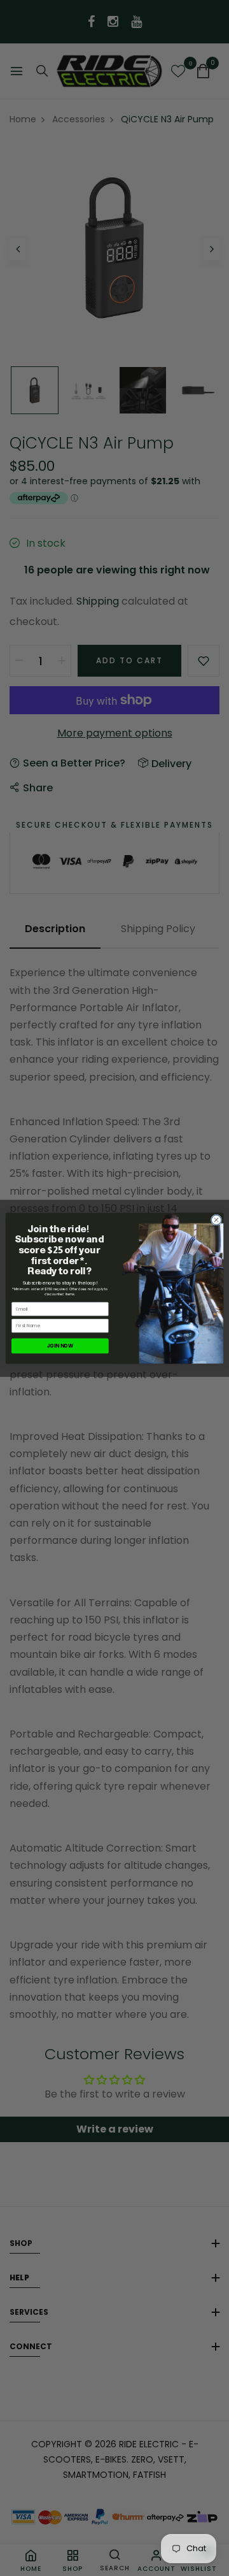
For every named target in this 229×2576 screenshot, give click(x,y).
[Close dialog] (216, 1219)
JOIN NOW (60, 1345)
